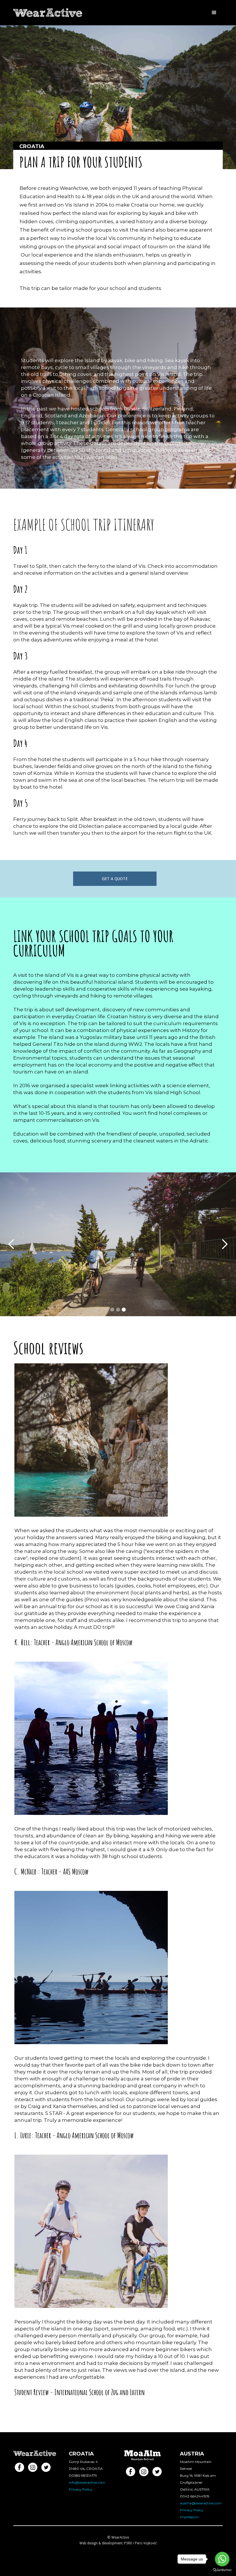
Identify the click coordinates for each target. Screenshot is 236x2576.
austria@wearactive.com (201, 2503)
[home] (48, 10)
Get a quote (115, 879)
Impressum (189, 2517)
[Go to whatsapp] (222, 2559)
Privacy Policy (81, 2489)
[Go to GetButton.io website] (222, 2570)
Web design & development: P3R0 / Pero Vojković (118, 2543)
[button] (214, 13)
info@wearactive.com (87, 2482)
